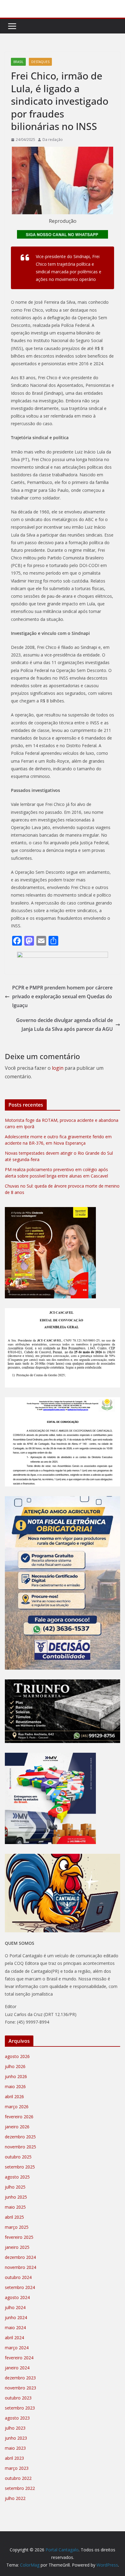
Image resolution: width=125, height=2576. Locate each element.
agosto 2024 (17, 2297)
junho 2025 (16, 2197)
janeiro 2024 (17, 2368)
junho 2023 (16, 2438)
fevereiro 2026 (19, 2117)
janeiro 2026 (17, 2127)
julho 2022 (15, 2498)
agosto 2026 (17, 2056)
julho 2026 (15, 2066)
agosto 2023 (17, 2418)
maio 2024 (15, 2327)
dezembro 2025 (20, 2137)
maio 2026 (15, 2086)
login (58, 1068)
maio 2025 (15, 2207)
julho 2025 (15, 2187)
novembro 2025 (20, 2147)
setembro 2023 (20, 2408)
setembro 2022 (20, 2488)
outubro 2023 (18, 2398)
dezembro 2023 (20, 2378)
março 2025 (17, 2227)
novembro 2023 (20, 2388)
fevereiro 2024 (19, 2358)
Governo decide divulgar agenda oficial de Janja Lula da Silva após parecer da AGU (64, 1025)
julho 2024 (15, 2307)
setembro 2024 (20, 2287)
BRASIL (18, 62)
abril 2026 (14, 2096)
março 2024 (17, 2348)
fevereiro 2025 (19, 2237)
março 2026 (17, 2107)
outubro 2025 (18, 2157)
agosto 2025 (17, 2177)
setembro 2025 (20, 2167)
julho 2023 (15, 2428)
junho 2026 (16, 2076)
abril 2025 (14, 2217)
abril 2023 (14, 2458)
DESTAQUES (40, 62)
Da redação (53, 140)
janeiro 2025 (17, 2247)
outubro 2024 (18, 2277)
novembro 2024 (20, 2267)
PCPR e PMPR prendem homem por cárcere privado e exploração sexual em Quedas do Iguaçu (62, 996)
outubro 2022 (18, 2478)
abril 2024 (14, 2338)
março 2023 (17, 2468)
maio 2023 (15, 2448)
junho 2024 (16, 2317)
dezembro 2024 (20, 2257)
